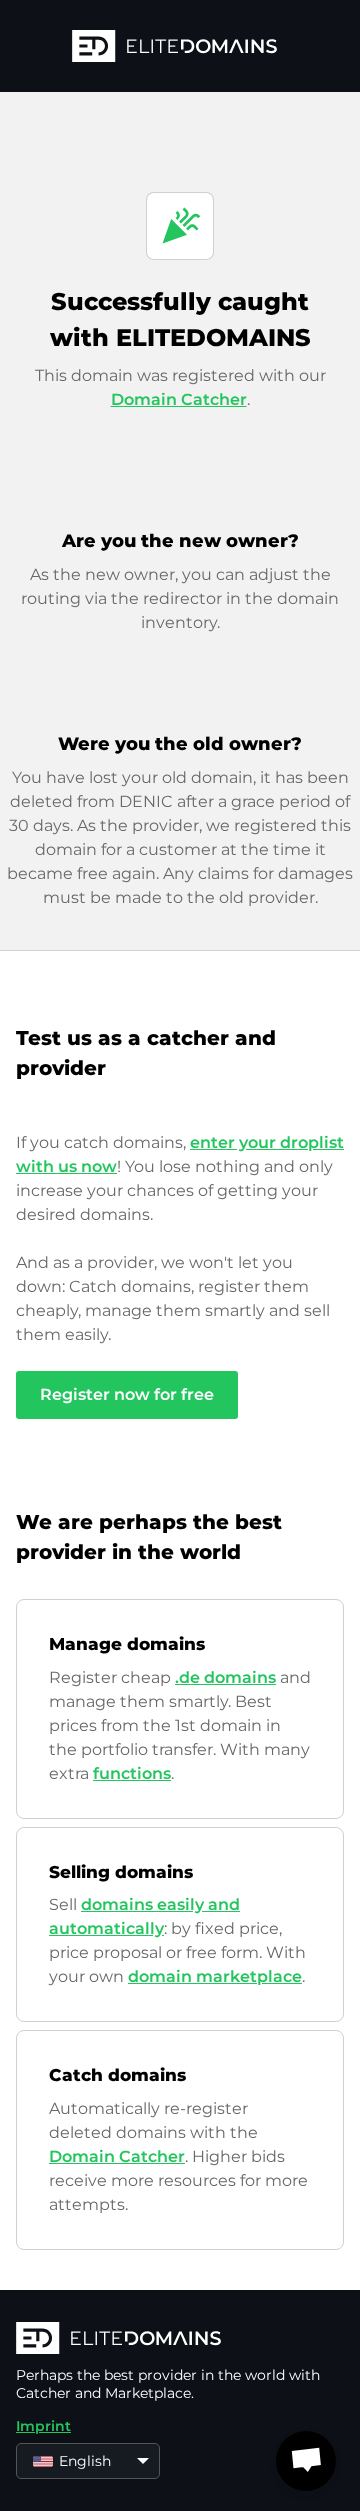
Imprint (43, 2426)
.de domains (225, 1677)
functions (132, 1773)
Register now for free (127, 1394)
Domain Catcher (179, 399)
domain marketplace (215, 1976)
